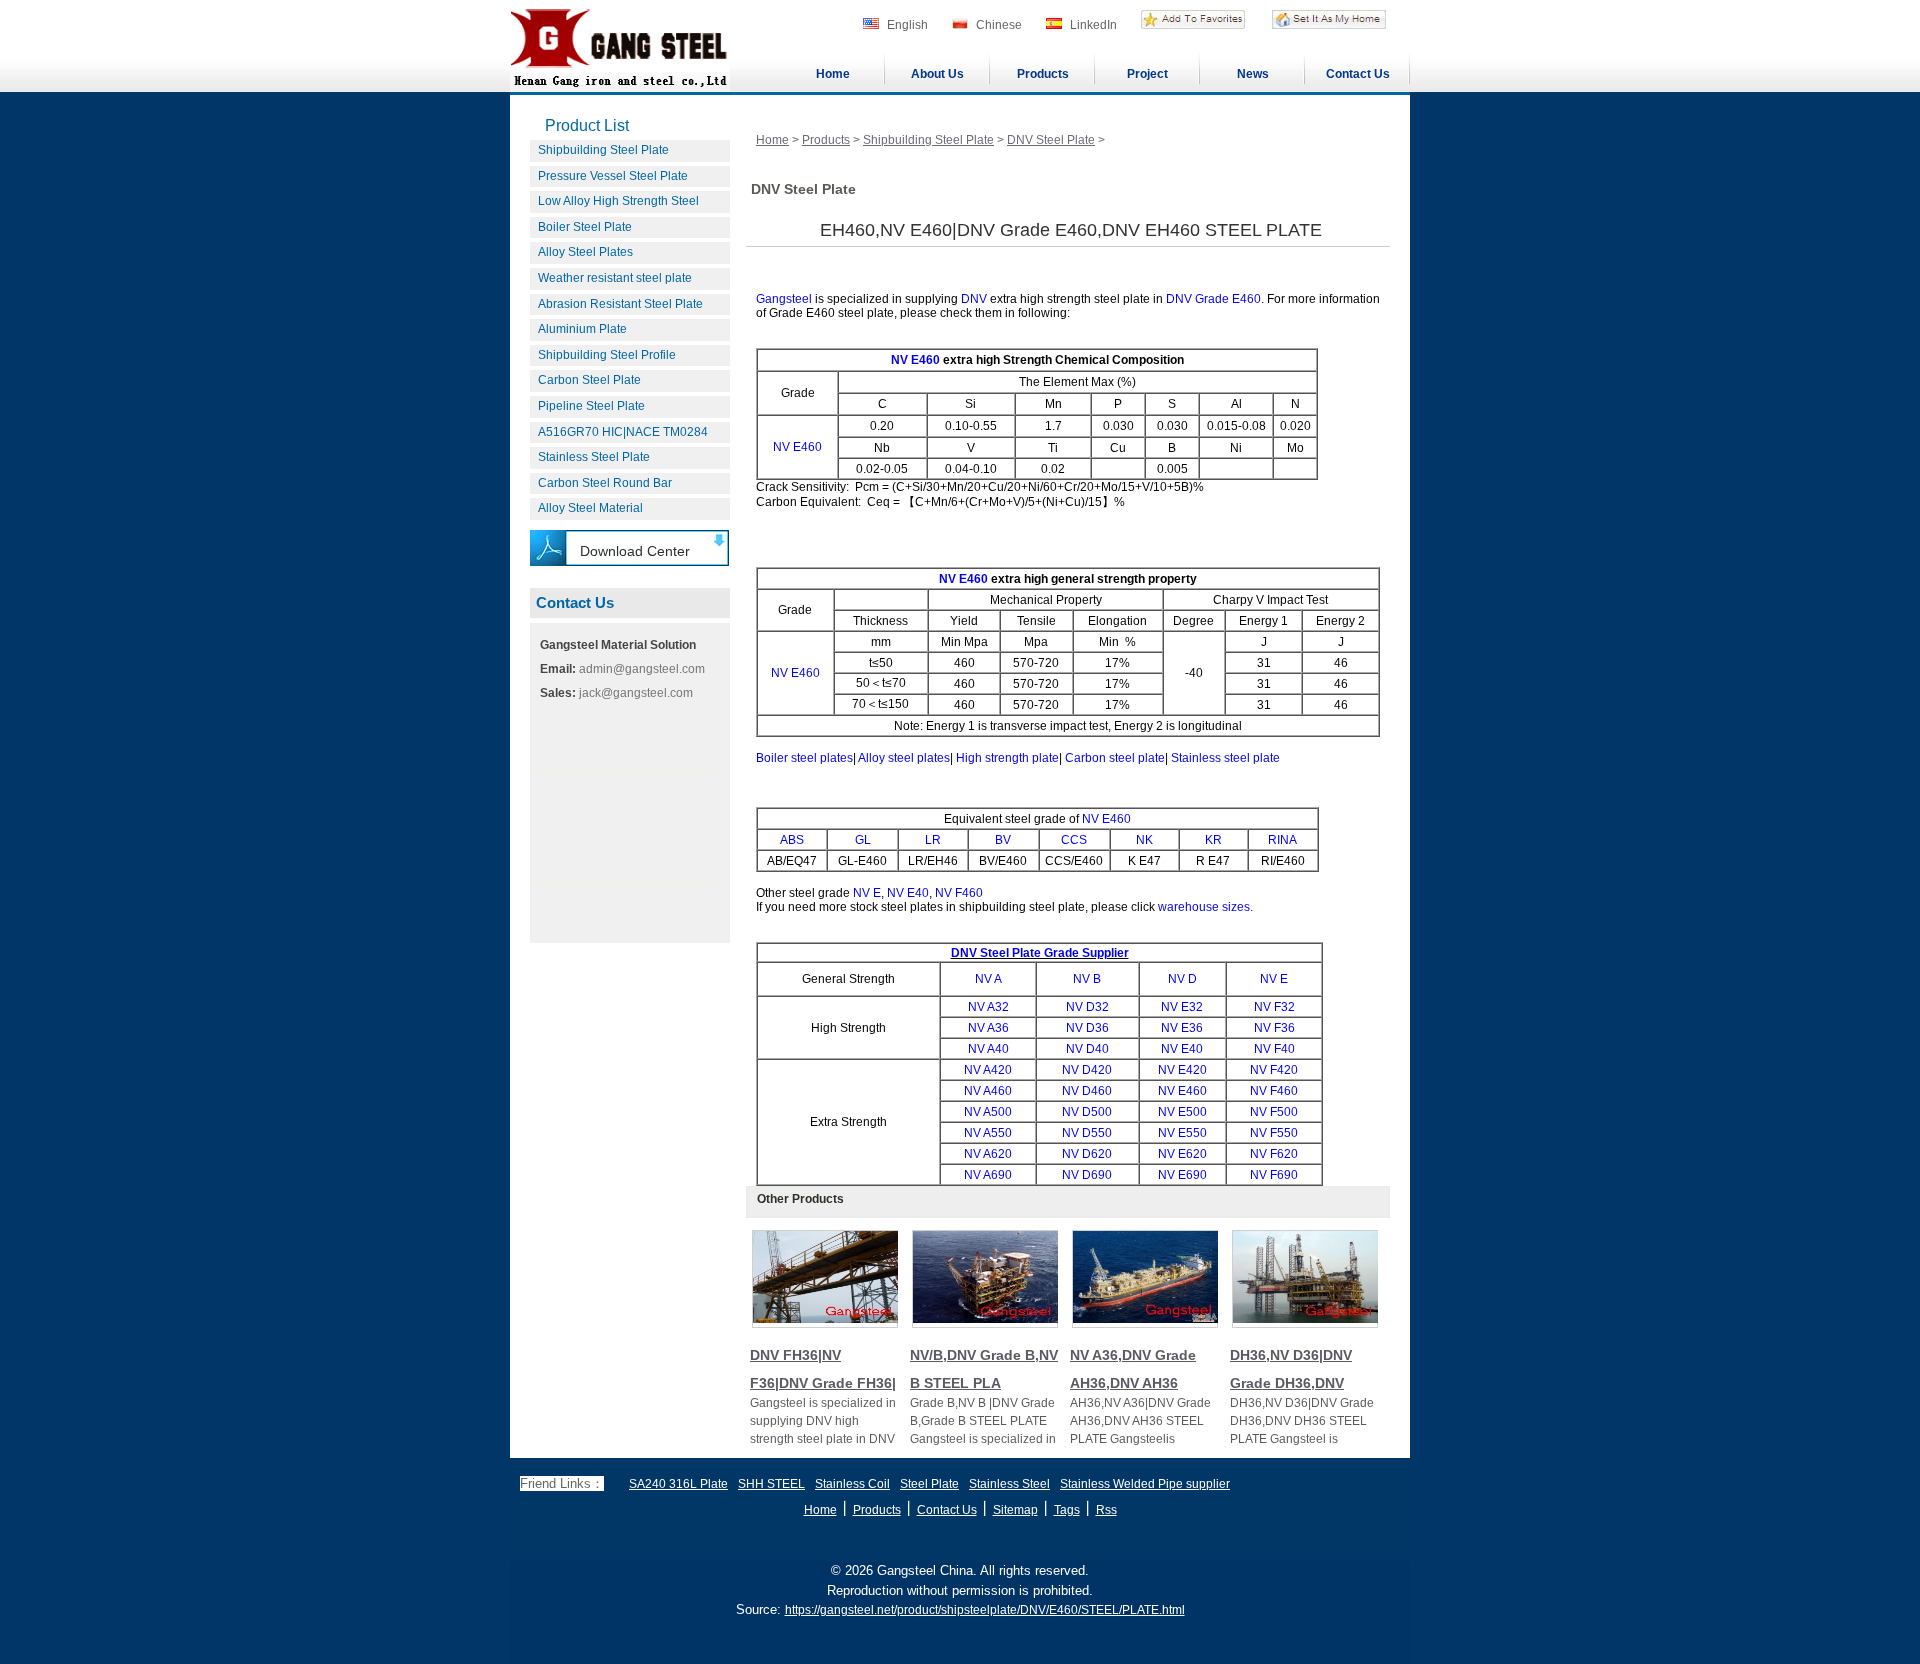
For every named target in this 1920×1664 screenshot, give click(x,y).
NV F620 (1274, 1154)
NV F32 (1274, 1007)
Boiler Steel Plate (585, 227)
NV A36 (988, 1028)
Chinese (999, 25)
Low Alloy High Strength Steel (618, 201)
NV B (1087, 979)
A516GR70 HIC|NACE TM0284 (623, 432)
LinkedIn (1093, 25)
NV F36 (1274, 1028)
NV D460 (1087, 1091)
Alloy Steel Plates (585, 252)
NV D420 (1087, 1070)
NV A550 (988, 1133)
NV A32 (988, 1007)
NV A (988, 979)
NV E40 (908, 893)
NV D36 (1087, 1028)
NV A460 (988, 1091)
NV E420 (1182, 1070)
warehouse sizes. (1205, 907)
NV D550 (1087, 1133)
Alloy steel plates (904, 758)
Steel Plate (929, 1484)
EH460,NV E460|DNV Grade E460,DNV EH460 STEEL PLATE (1071, 230)
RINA (1282, 840)
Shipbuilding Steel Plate (603, 150)
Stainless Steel (1009, 1484)
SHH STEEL (771, 1484)
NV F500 (1274, 1112)
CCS (1074, 840)
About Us (937, 74)
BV (1003, 840)
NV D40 (1087, 1049)
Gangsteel (784, 299)
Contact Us (1358, 74)
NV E (867, 893)
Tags (1067, 1510)
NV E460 (915, 360)
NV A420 (988, 1070)
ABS (792, 840)
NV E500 (1182, 1112)
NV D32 (1087, 1007)
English (907, 25)
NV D (1182, 979)
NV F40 (1274, 1049)
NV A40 (988, 1049)
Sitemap (1015, 1510)
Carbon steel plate (1115, 758)
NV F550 (1274, 1133)
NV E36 (1182, 1028)
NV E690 (1182, 1175)
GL (863, 840)
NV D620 (1087, 1154)
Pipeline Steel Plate (591, 406)
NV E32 (1182, 1007)
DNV (974, 299)
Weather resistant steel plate (615, 278)
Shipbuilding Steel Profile (607, 355)
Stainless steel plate (1225, 758)
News (1253, 74)
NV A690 (988, 1175)
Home (833, 74)
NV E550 (1182, 1133)
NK (1144, 840)
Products (1043, 74)
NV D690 (1087, 1175)
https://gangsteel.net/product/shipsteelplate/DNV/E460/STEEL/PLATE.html (985, 1610)
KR (1213, 840)
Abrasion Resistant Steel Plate (620, 304)
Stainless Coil (852, 1484)
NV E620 (1182, 1154)
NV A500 (988, 1112)
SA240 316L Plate (678, 1484)
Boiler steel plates (804, 758)
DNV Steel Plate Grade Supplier (1040, 953)
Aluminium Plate (582, 329)
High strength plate (1007, 758)
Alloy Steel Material (590, 508)
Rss (1106, 1510)
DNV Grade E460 (1213, 299)
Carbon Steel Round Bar (605, 483)
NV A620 (988, 1154)
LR (933, 840)
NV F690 (1274, 1175)
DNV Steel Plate (1051, 140)
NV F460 (959, 893)
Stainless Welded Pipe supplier (1145, 1484)
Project (1147, 74)
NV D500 (1087, 1112)
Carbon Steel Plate (589, 380)
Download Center (635, 551)
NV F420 (1274, 1070)
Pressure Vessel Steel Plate (613, 176)
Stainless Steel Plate (594, 457)
